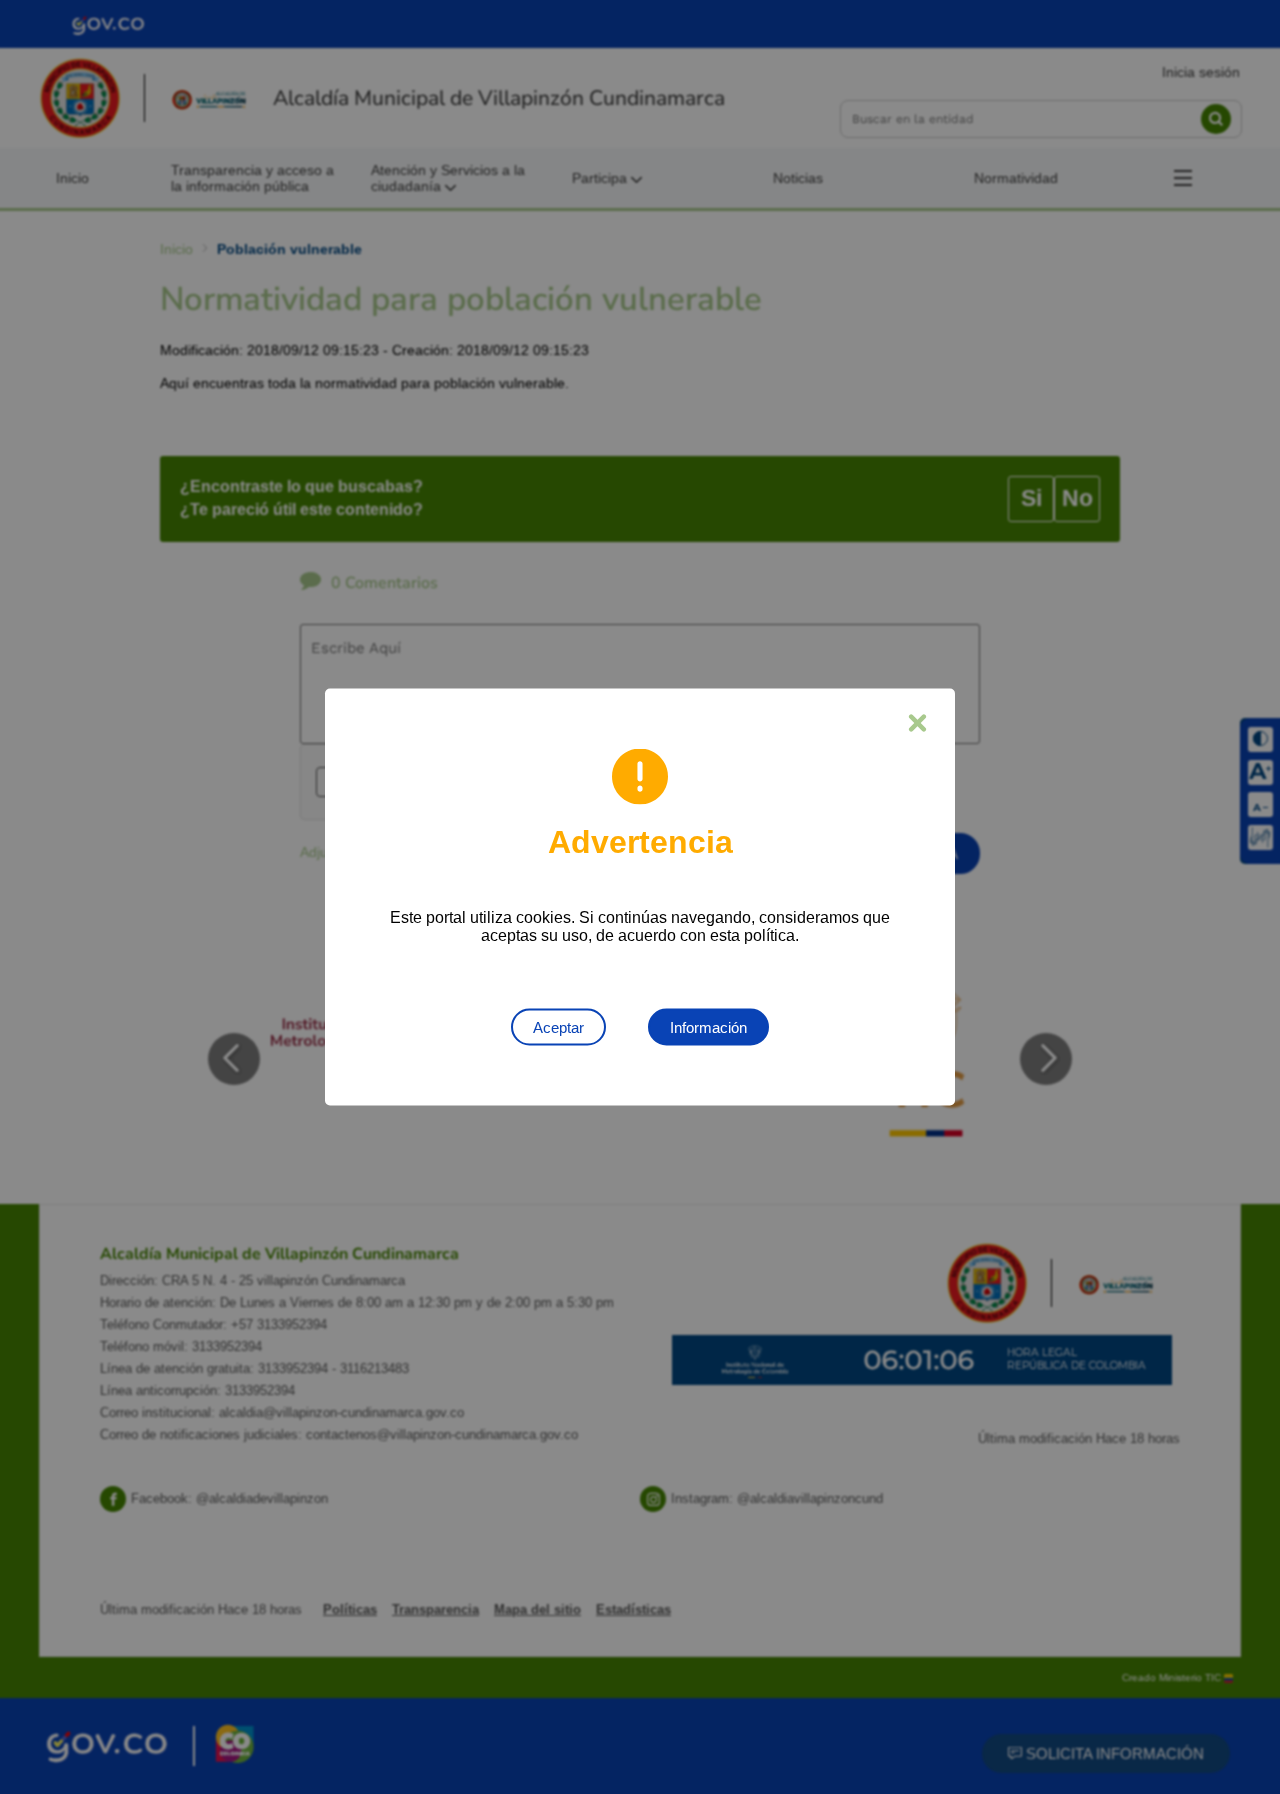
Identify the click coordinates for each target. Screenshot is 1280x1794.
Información (708, 1027)
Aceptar (558, 1027)
